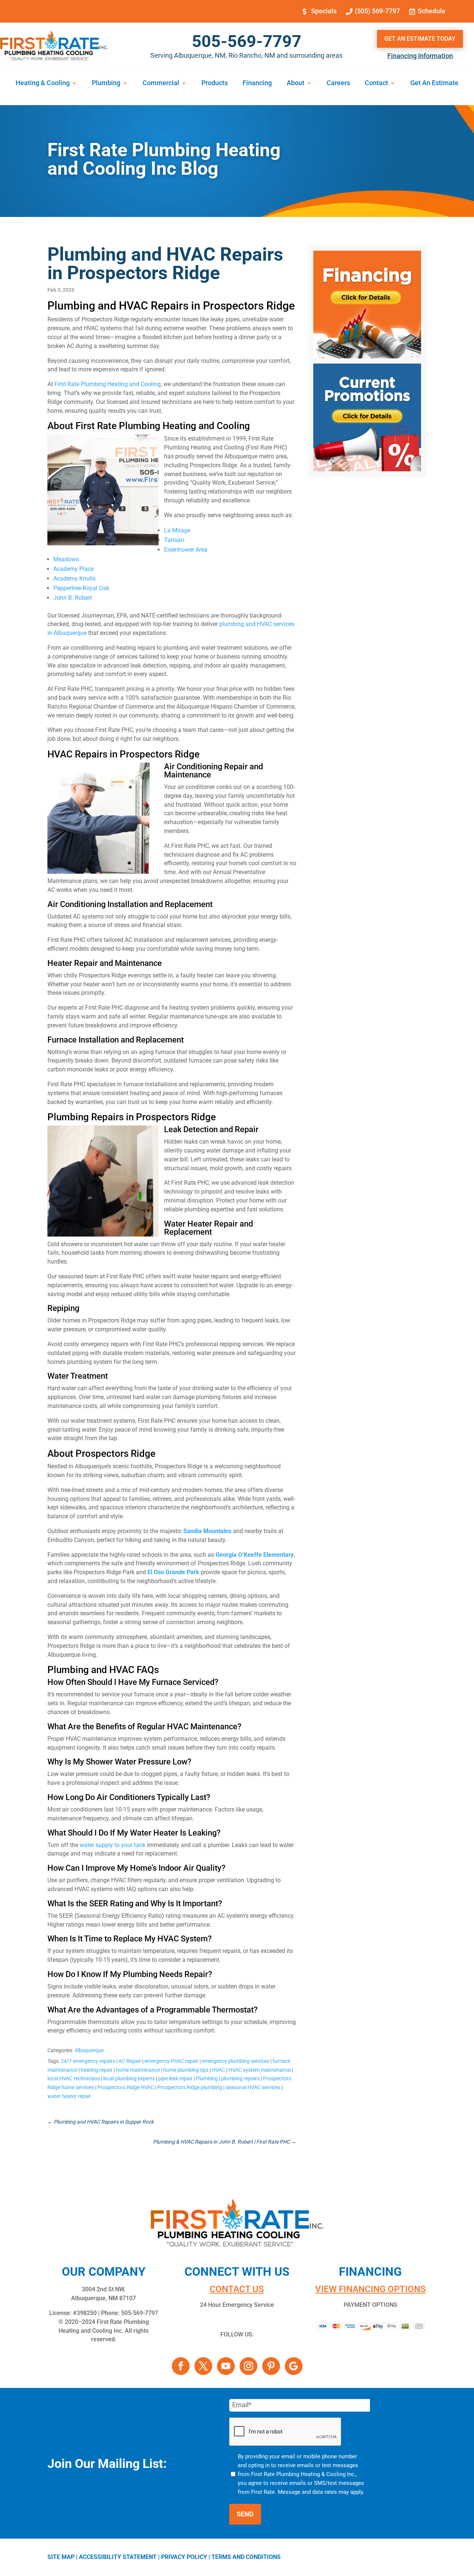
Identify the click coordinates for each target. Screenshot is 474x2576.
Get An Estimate (434, 83)
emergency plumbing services (236, 2061)
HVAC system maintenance (260, 2070)
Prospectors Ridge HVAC (126, 2087)
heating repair (97, 2070)
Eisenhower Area (186, 550)
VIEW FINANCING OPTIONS (370, 2289)
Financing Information (420, 56)
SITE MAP (61, 2557)
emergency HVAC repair (171, 2061)
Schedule (432, 11)
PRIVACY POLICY (184, 2557)
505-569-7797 (247, 41)
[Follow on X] (203, 2366)
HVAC (218, 2070)
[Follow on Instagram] (248, 2366)
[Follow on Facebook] (181, 2366)
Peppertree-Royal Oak (81, 588)
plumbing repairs (240, 2078)
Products (215, 83)
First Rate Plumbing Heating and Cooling (108, 384)
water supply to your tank (113, 1845)
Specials (324, 11)
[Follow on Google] (294, 2366)
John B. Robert (73, 598)
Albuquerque (89, 2050)
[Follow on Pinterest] (271, 2366)
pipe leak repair (175, 2078)
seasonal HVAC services (253, 2087)
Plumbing (106, 83)
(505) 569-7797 (377, 11)
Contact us (237, 2289)
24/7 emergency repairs (88, 2061)
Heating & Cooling (43, 83)
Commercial (161, 83)
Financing (257, 83)
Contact (376, 83)
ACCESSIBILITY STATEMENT (118, 2557)
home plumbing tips (186, 2070)
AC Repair (130, 2061)
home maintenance (138, 2070)
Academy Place (74, 569)
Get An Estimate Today (420, 39)
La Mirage (177, 530)
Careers (338, 83)
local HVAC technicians (74, 2078)
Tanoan (174, 540)
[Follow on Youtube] (226, 2366)
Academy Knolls (74, 578)
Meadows (66, 559)
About (296, 83)
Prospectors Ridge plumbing (190, 2087)
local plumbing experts (129, 2078)
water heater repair (69, 2096)
